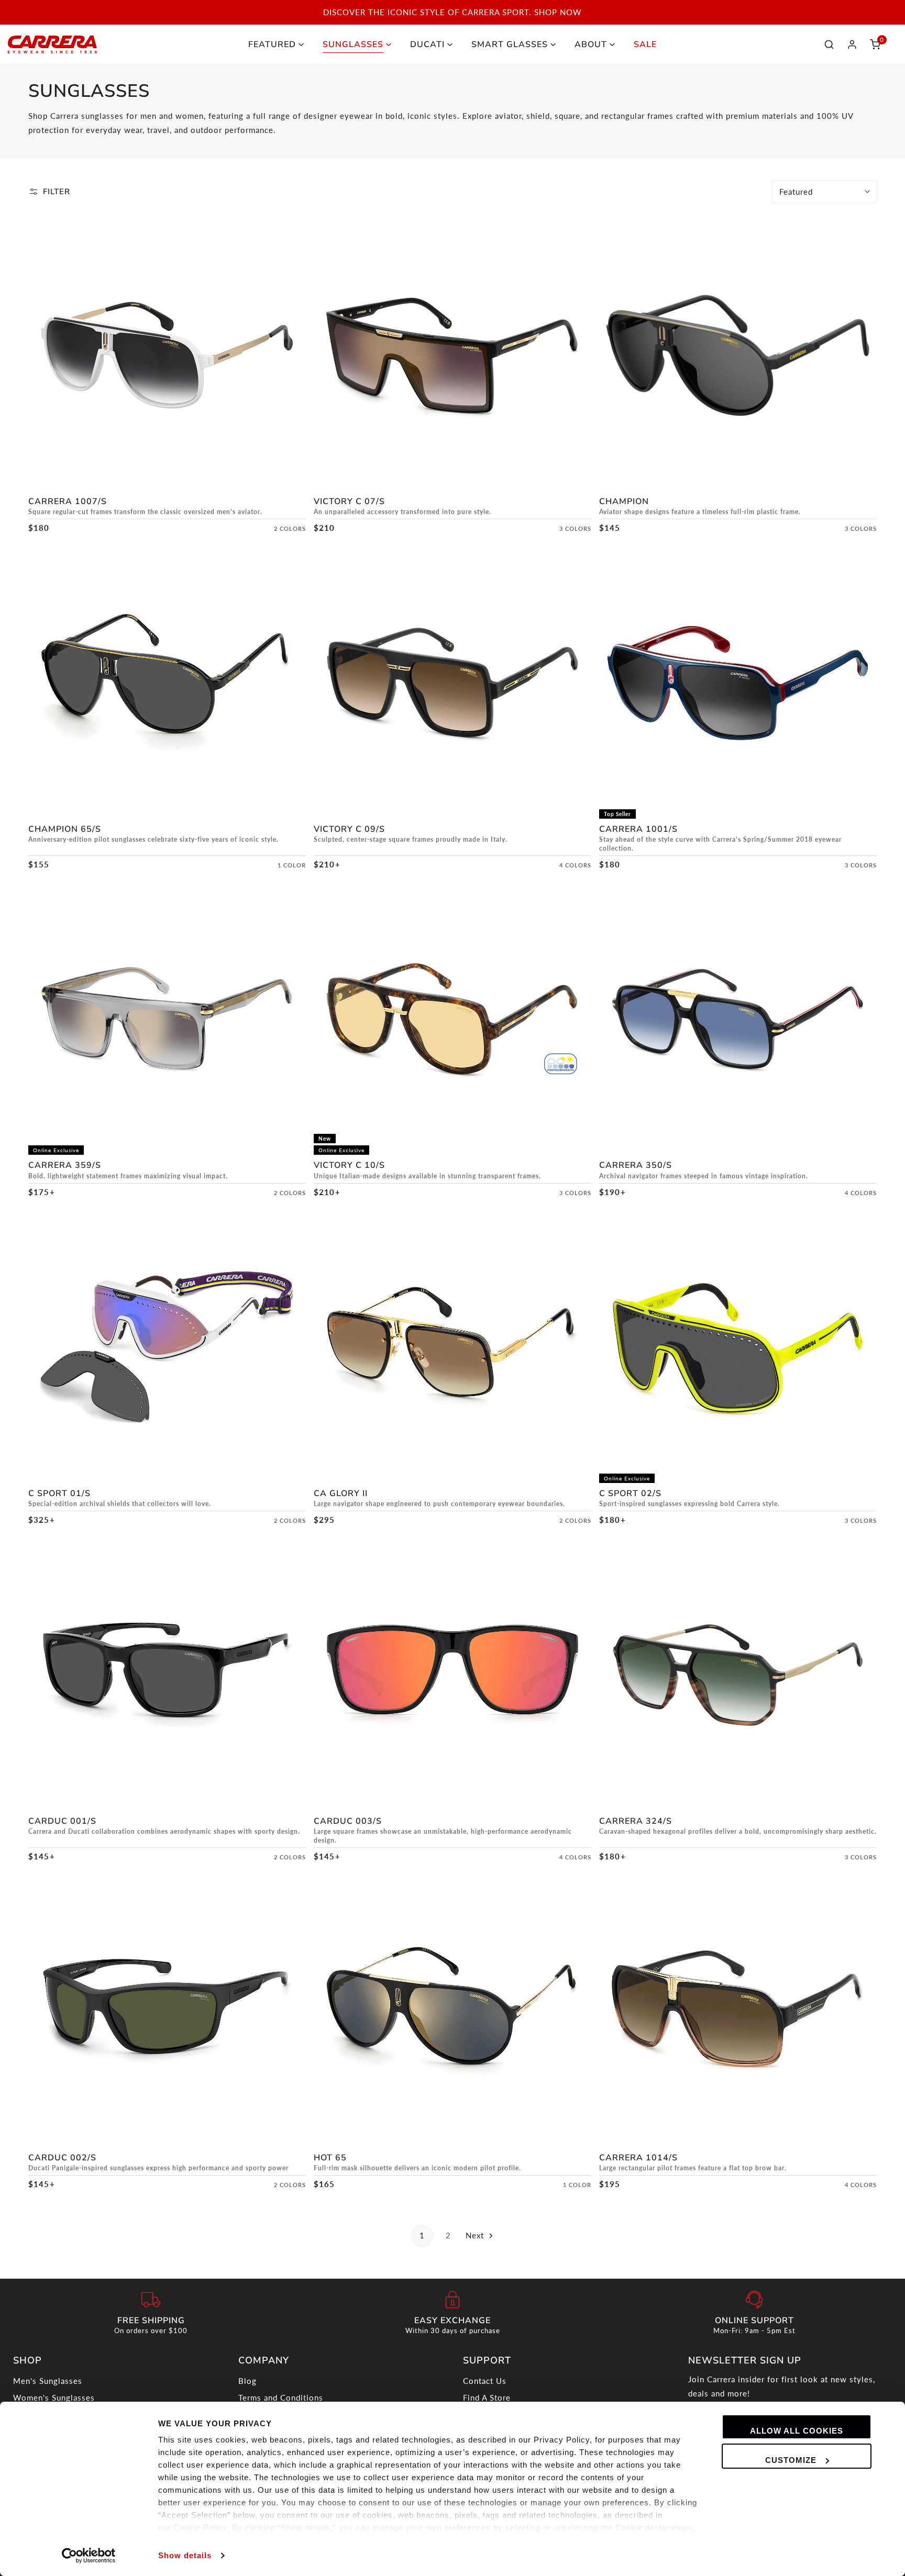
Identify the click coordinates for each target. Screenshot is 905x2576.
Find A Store (487, 2397)
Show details (185, 2555)
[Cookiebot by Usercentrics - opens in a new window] (89, 2556)
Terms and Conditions (281, 2397)
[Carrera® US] (52, 44)
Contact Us (485, 2381)
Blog (247, 2381)
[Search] (829, 44)
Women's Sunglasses (54, 2397)
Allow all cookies (797, 2431)
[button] (875, 44)
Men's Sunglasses (48, 2381)
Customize (791, 2460)
